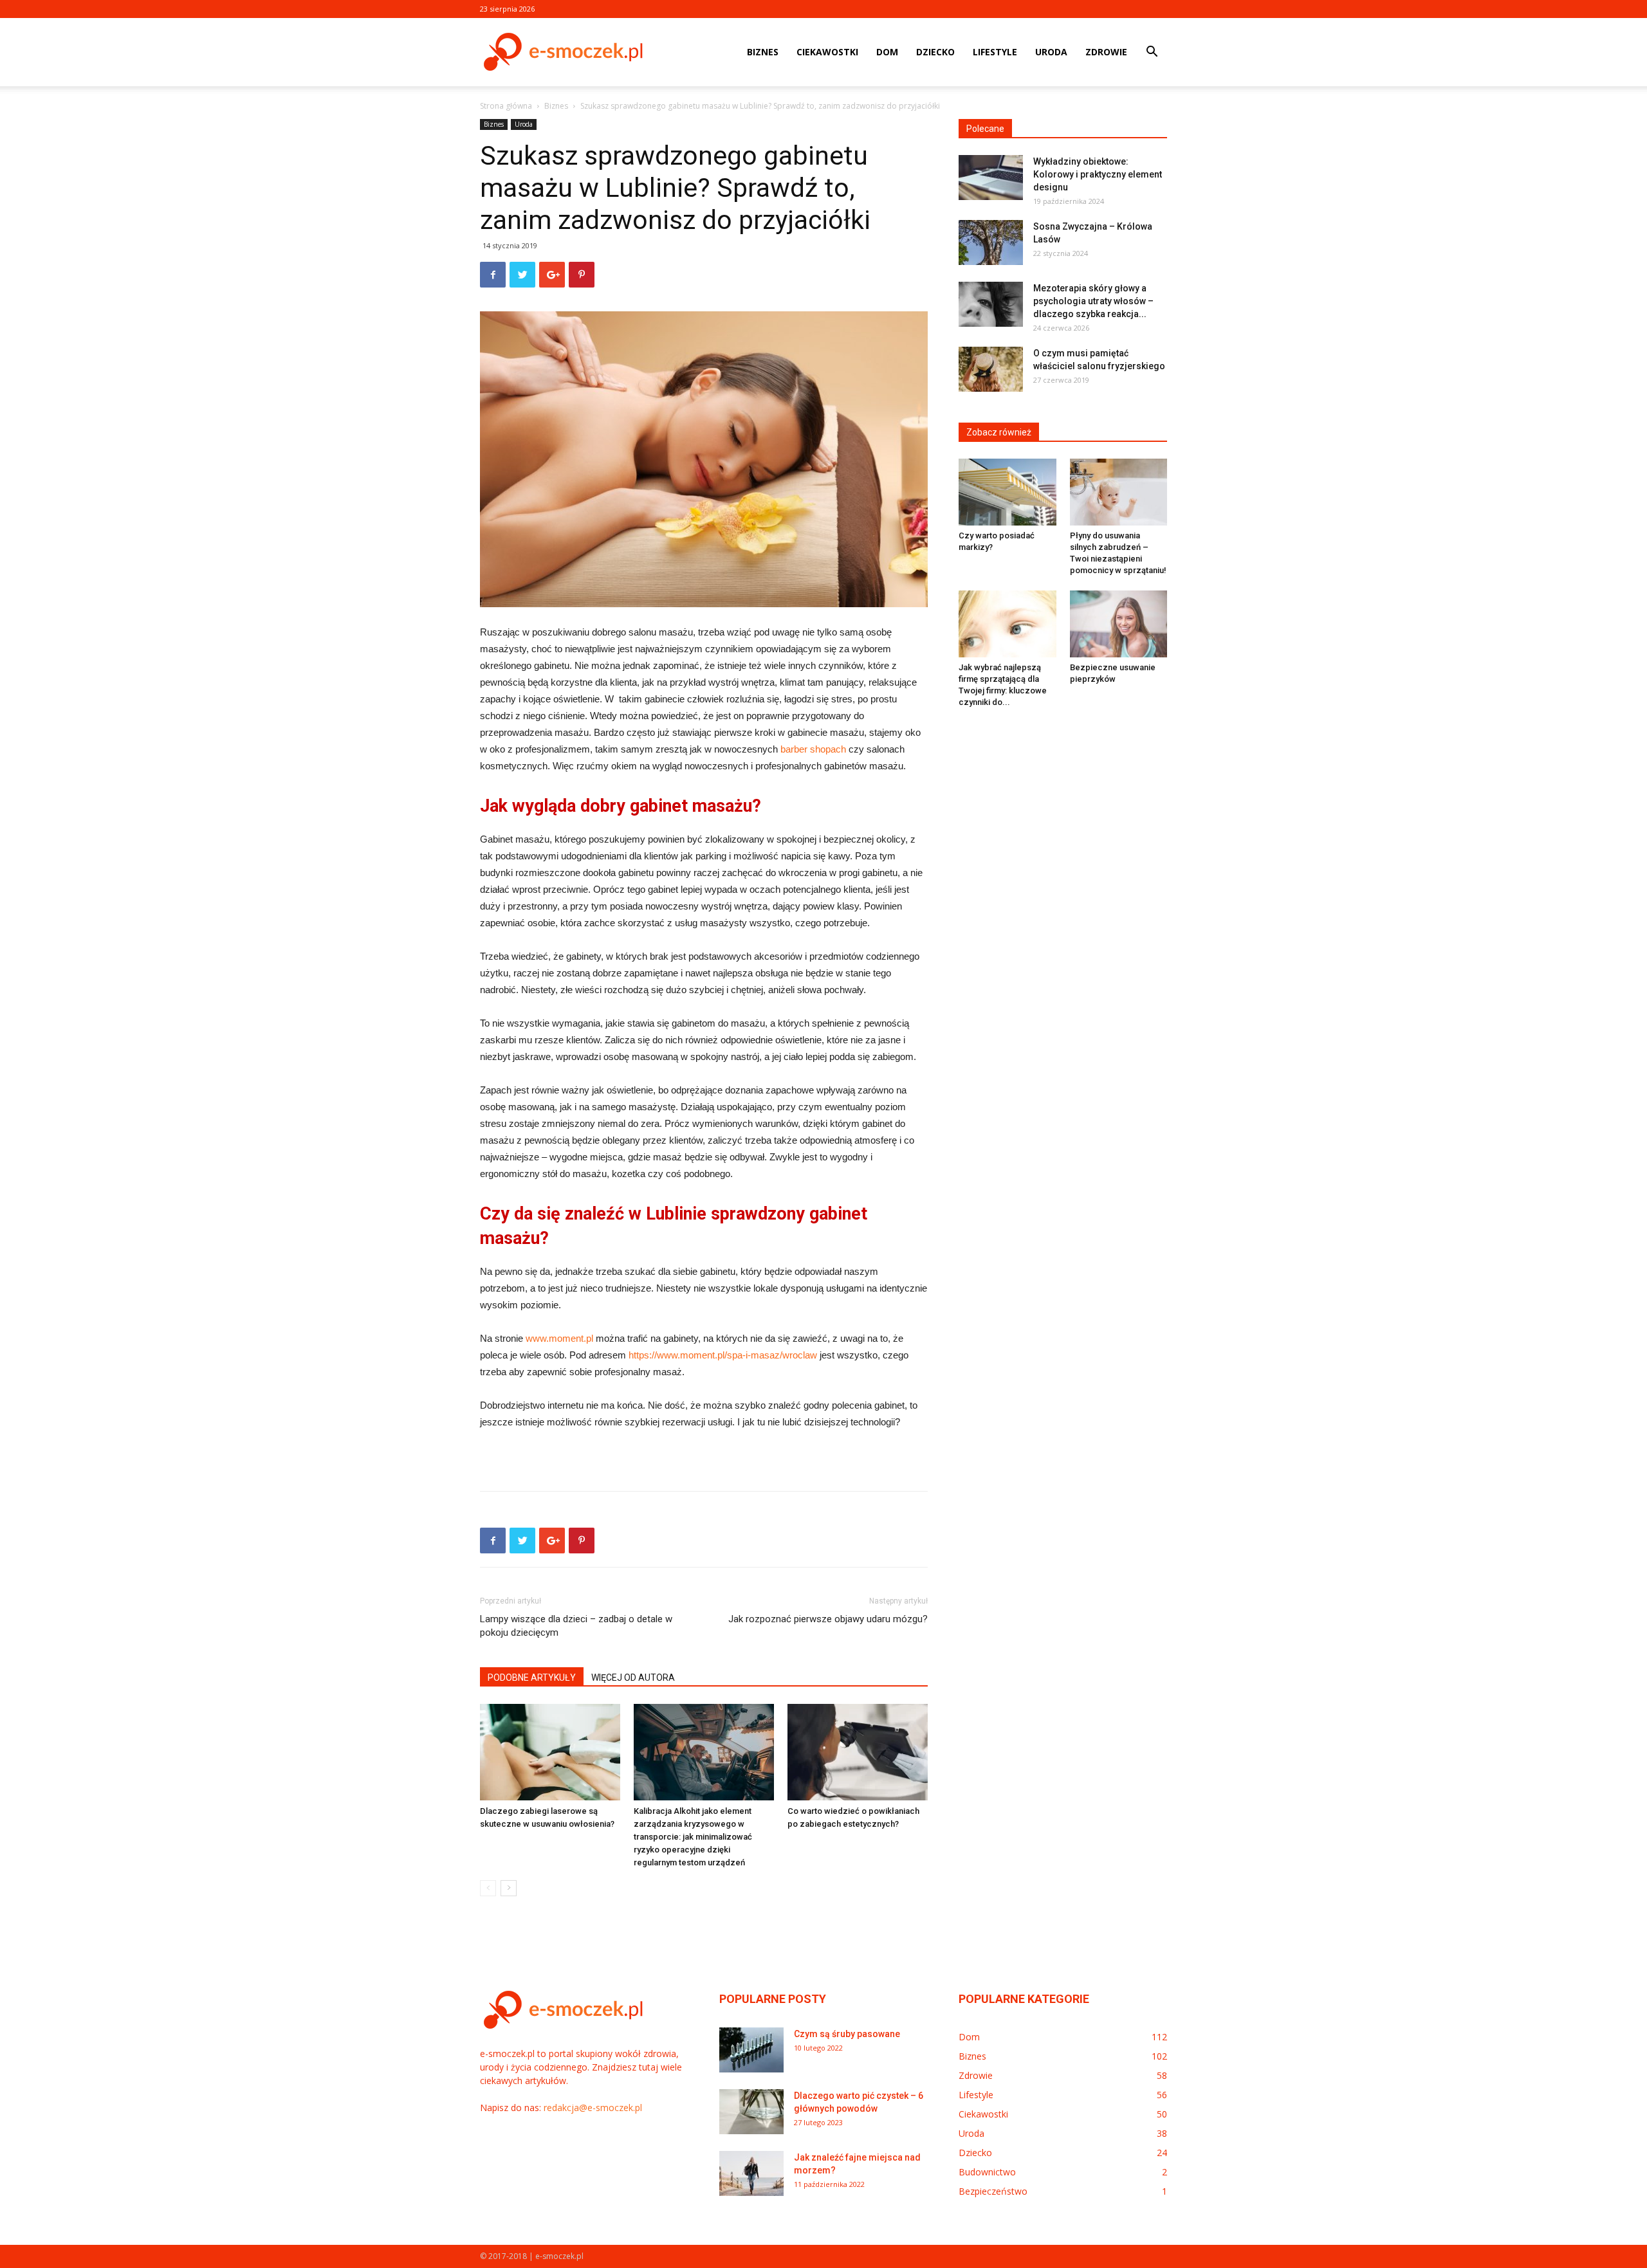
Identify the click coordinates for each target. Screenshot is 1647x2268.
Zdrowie (1106, 52)
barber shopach (813, 749)
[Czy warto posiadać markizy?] (1008, 492)
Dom (887, 52)
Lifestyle (995, 52)
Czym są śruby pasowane (847, 2034)
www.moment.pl (559, 1338)
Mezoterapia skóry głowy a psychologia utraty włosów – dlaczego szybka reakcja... (1093, 301)
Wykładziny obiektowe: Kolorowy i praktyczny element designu (1098, 174)
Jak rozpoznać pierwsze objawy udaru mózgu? (828, 1619)
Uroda (1051, 52)
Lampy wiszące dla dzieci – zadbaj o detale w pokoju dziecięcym (576, 1626)
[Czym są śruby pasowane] (751, 2050)
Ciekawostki (827, 52)
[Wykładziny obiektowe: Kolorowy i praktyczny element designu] (991, 178)
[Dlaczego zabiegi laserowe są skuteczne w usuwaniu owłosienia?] (550, 1752)
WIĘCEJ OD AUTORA (633, 1678)
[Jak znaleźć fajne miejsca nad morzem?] (751, 2173)
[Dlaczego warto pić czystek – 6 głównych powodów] (751, 2112)
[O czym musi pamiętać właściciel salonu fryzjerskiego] (991, 369)
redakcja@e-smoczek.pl (593, 2108)
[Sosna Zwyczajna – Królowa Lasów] (991, 242)
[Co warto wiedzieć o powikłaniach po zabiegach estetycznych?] (858, 1752)
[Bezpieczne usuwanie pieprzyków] (1119, 624)
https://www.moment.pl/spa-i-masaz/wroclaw (723, 1355)
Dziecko (935, 52)
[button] (1152, 53)
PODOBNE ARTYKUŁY (532, 1678)
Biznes (763, 52)
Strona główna (506, 106)
